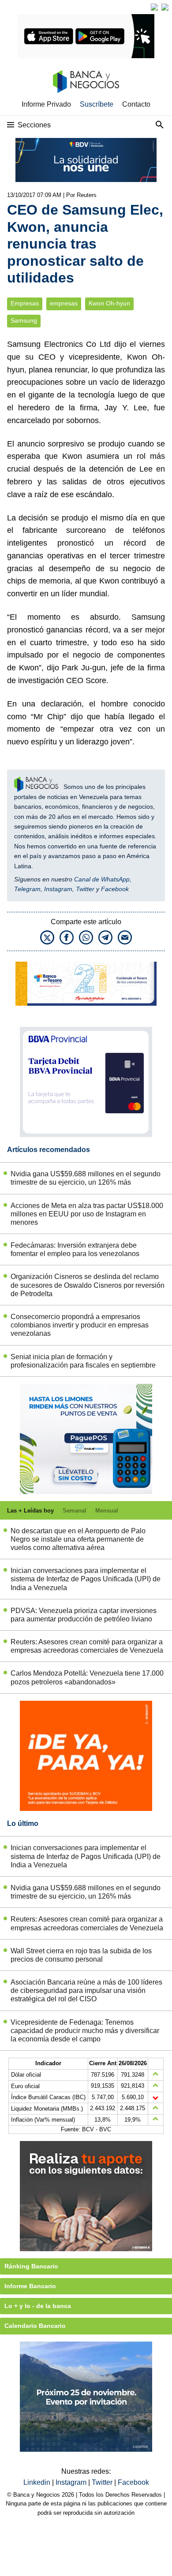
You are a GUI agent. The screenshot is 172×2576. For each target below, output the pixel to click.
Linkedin (38, 2482)
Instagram (58, 889)
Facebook (115, 889)
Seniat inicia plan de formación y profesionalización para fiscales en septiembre (83, 1361)
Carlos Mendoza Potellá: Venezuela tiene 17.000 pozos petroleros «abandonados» (87, 1677)
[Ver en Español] (165, 7)
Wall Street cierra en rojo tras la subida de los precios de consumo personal (81, 1955)
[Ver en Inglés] (154, 7)
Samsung (24, 321)
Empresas (25, 303)
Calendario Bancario (35, 2326)
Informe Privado (46, 104)
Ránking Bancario (31, 2266)
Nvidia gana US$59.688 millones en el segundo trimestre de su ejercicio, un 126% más (86, 1178)
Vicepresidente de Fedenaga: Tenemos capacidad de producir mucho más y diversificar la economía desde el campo (85, 2031)
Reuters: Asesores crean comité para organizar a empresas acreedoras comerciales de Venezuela (87, 1646)
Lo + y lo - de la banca (38, 2306)
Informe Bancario (30, 2286)
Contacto (136, 104)
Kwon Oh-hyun (109, 303)
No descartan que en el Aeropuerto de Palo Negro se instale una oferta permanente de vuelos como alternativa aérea (78, 1539)
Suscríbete (97, 104)
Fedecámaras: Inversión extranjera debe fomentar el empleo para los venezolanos (75, 1249)
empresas (64, 303)
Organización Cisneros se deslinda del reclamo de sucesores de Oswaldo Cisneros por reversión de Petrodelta (88, 1285)
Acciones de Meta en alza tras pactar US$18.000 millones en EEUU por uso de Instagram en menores (87, 1214)
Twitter (85, 889)
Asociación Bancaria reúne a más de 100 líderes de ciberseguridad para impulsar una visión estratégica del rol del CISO (86, 1991)
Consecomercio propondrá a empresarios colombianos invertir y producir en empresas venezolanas (80, 1325)
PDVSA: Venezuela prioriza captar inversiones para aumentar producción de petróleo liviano (84, 1615)
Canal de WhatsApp (102, 879)
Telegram (27, 889)
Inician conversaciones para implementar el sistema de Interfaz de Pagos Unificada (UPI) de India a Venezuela (86, 1579)
